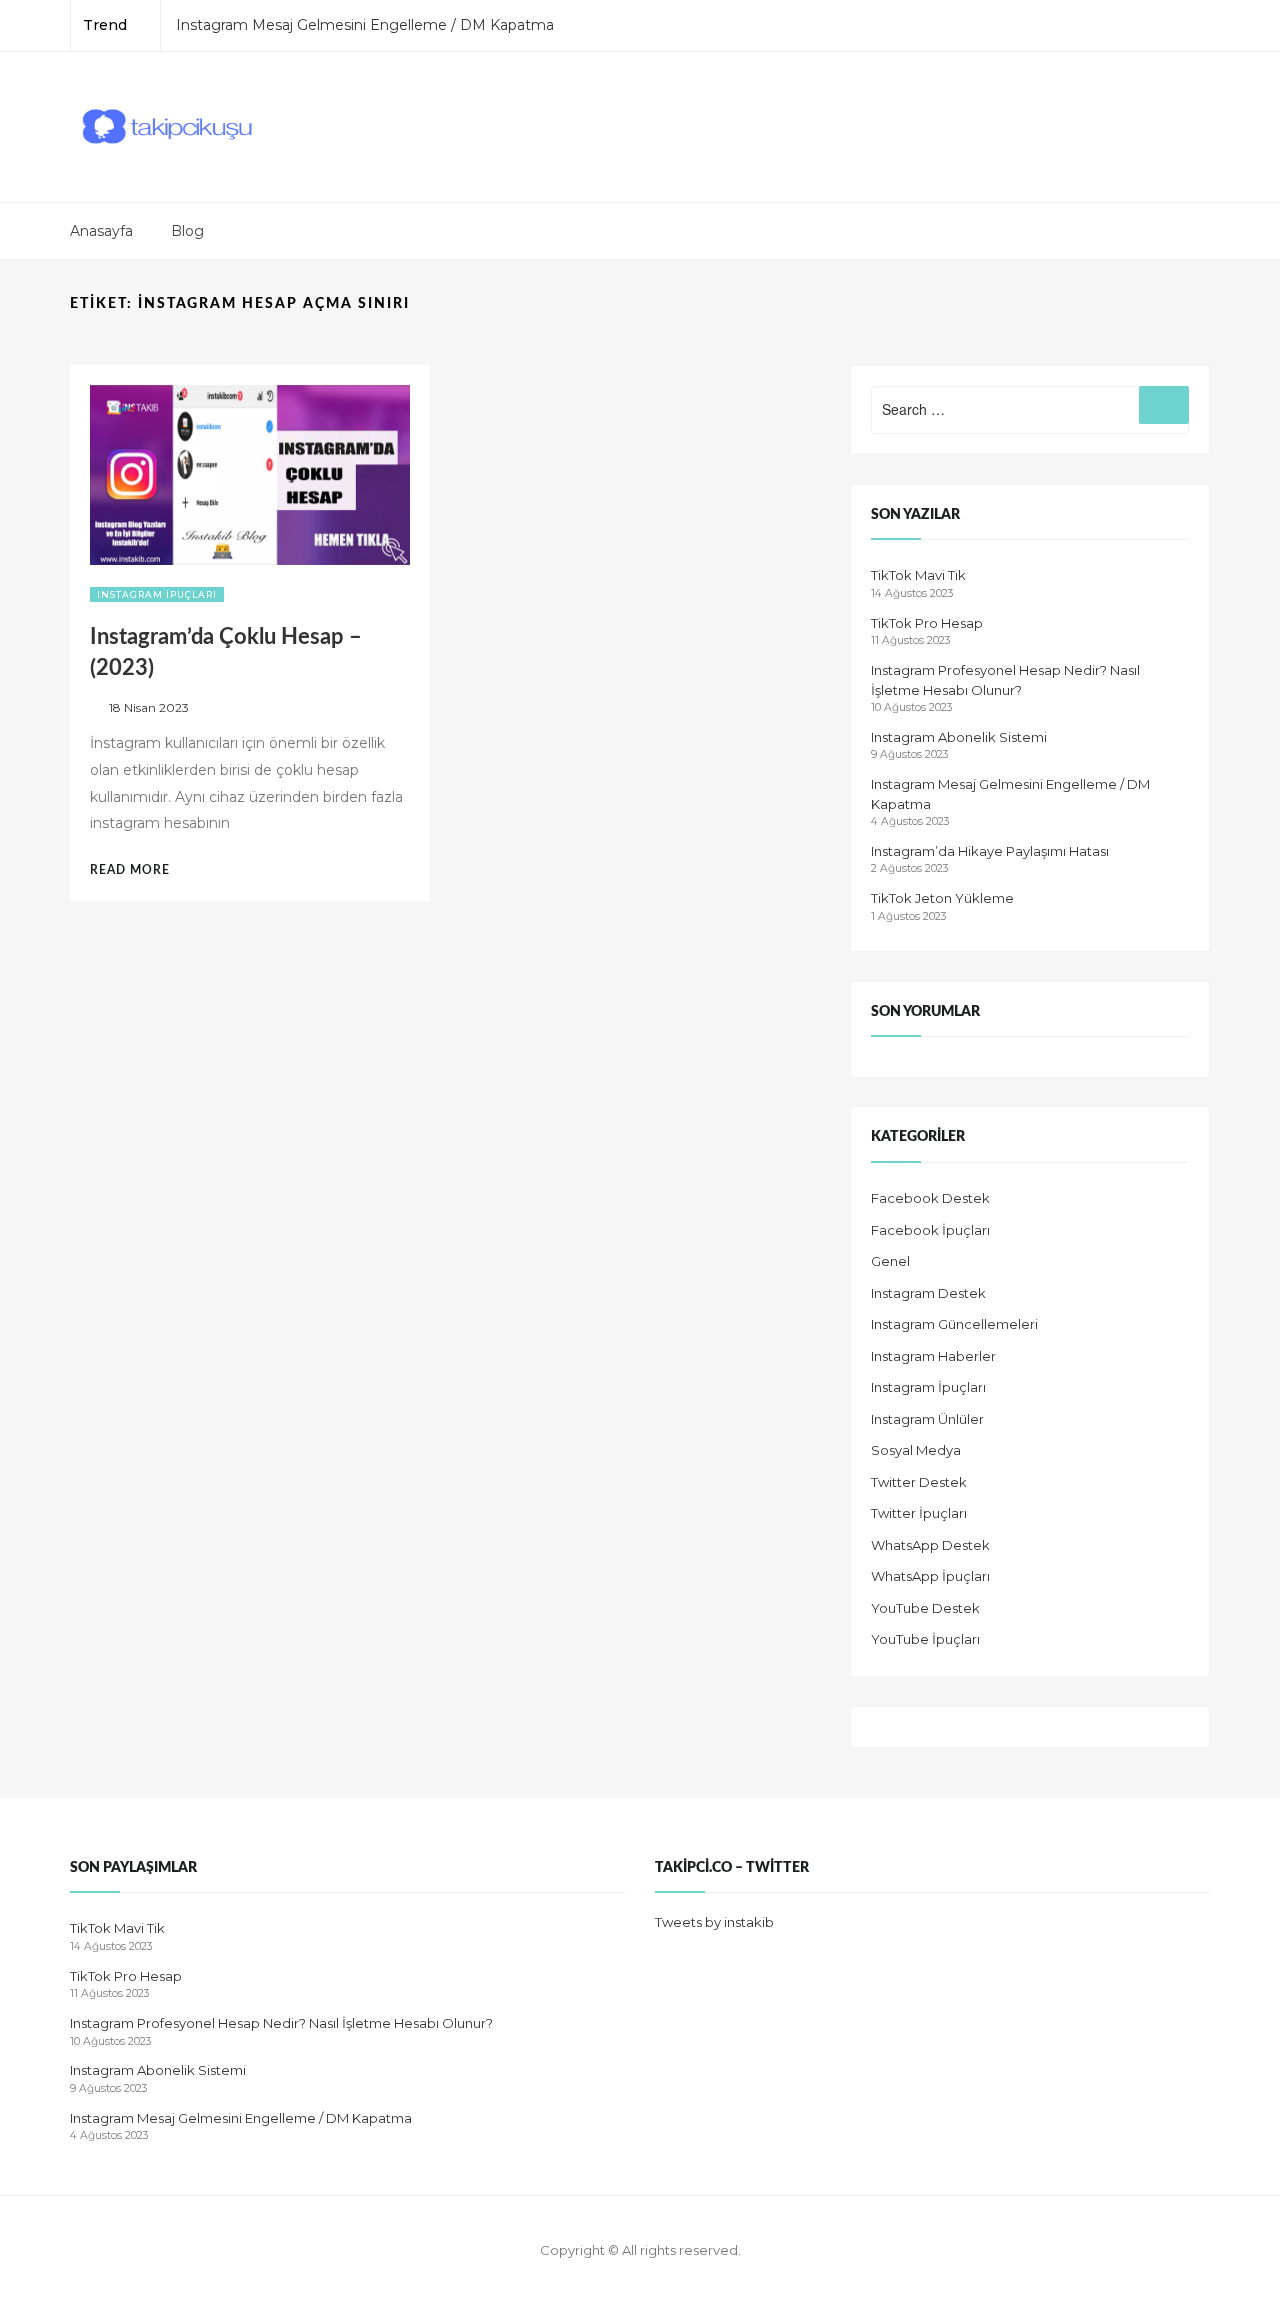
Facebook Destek (930, 1198)
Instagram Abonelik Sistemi (959, 737)
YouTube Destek (925, 1608)
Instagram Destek (928, 1293)
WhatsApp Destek (930, 1545)
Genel (890, 1261)
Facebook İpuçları (930, 1230)
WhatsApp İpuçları (930, 1576)
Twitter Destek (919, 1482)
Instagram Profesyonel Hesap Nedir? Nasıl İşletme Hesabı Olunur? (281, 2023)
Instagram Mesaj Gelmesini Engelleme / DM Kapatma (365, 25)
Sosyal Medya (916, 1450)
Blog (187, 231)
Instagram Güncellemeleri (954, 1324)
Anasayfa (101, 231)
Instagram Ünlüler (927, 1419)
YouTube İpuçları (925, 1639)
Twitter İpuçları (919, 1513)
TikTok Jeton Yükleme (942, 898)
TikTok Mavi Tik (918, 575)
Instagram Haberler (933, 1356)
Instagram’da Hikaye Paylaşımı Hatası (990, 851)
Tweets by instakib (714, 1922)
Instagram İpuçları (157, 594)
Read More (140, 870)
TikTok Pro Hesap (927, 623)
